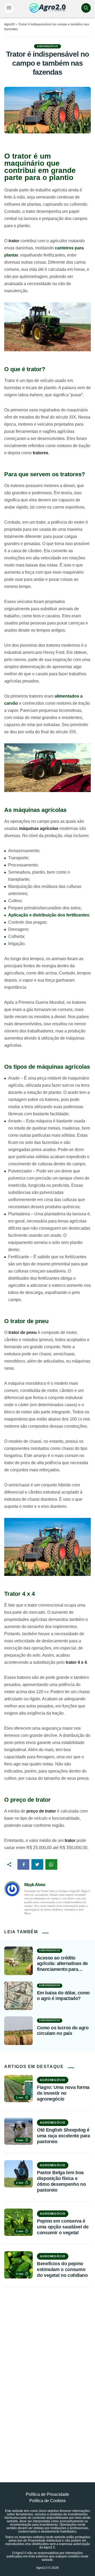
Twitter (37, 1864)
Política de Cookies (47, 2501)
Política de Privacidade (47, 2494)
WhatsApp (51, 1864)
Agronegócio (47, 46)
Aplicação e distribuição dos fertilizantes (49, 915)
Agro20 (9, 24)
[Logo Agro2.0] (47, 8)
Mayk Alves (35, 1885)
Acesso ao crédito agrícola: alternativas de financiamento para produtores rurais (62, 1964)
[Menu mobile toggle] (9, 8)
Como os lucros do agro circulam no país (63, 2031)
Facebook (23, 1864)
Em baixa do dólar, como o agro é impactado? (63, 1996)
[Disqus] (47, 2373)
